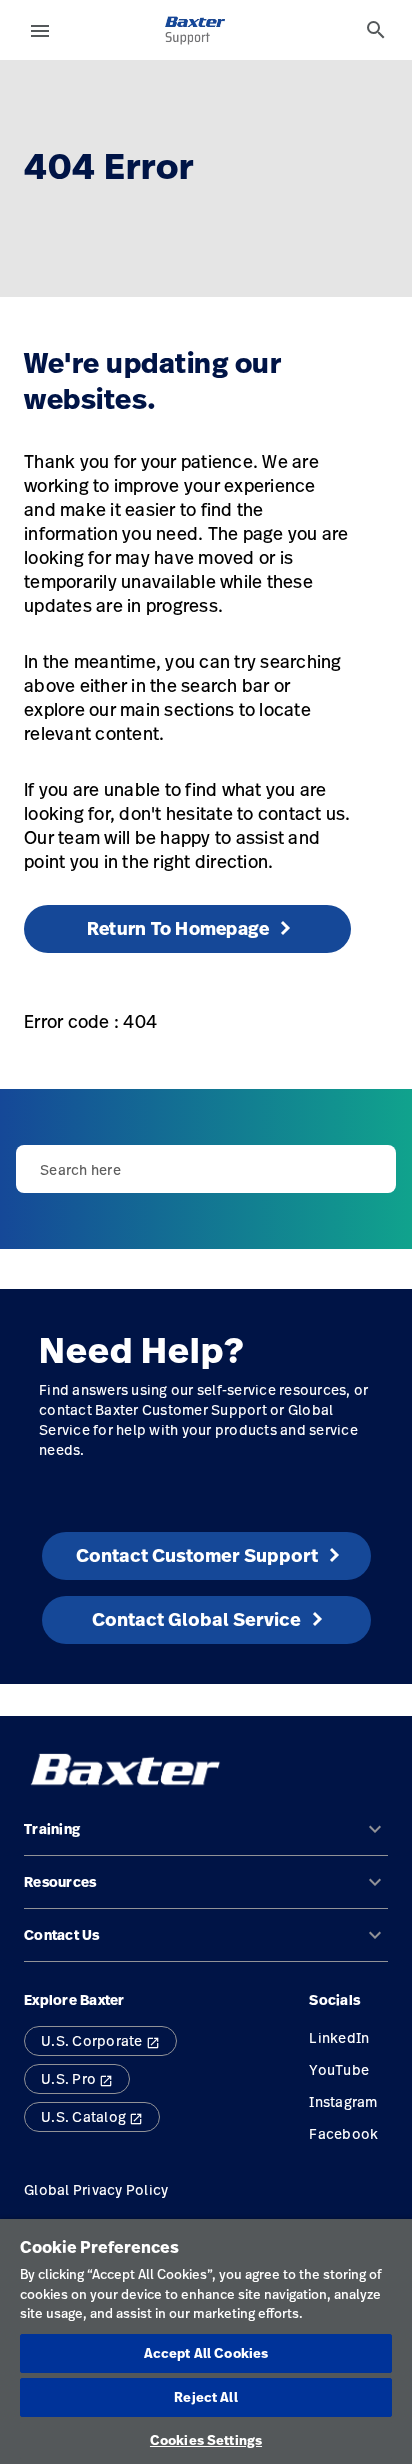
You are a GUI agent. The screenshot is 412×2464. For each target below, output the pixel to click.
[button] (206, 1837)
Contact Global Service (196, 1619)
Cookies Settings (206, 2440)
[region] (206, 2341)
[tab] (376, 30)
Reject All (205, 2397)
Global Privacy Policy (96, 2189)
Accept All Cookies (206, 2353)
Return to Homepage (178, 928)
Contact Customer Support (197, 1555)
